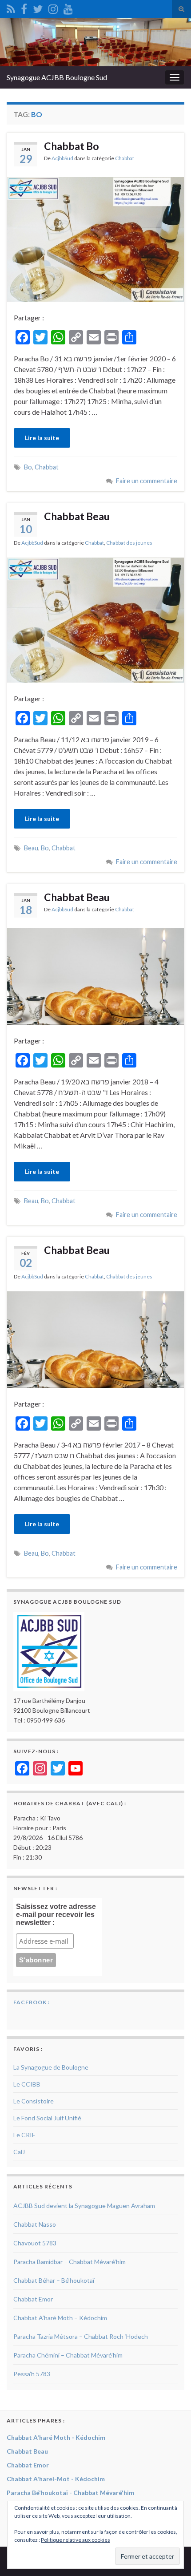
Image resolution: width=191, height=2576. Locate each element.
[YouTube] (68, 7)
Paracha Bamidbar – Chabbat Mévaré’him (70, 2262)
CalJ (19, 2152)
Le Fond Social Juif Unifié (47, 2118)
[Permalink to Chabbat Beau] (95, 619)
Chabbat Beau (77, 516)
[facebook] (24, 7)
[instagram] (53, 7)
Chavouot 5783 (35, 2243)
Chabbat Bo (72, 146)
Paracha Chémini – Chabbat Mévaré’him (68, 2355)
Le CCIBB (27, 2084)
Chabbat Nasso (35, 2224)
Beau (31, 848)
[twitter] (38, 7)
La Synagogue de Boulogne (51, 2067)
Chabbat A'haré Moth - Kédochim (56, 2437)
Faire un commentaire (147, 481)
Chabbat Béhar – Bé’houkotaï (54, 2280)
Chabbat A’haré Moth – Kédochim (60, 2318)
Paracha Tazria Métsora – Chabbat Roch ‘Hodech (81, 2336)
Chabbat (125, 158)
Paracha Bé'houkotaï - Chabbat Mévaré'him (70, 2493)
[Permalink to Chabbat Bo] (95, 238)
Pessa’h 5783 (32, 2374)
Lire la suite (42, 438)
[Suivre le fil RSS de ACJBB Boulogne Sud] (11, 7)
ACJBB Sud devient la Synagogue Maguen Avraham (84, 2206)
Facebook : (32, 2002)
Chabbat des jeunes (129, 543)
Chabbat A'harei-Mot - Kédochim (56, 2479)
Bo (28, 467)
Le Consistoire (34, 2101)
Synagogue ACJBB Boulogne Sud (57, 77)
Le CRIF (24, 2135)
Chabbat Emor (33, 2299)
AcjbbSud (62, 158)
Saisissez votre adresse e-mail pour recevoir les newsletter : (56, 1915)
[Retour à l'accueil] (95, 42)
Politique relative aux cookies (76, 2540)
